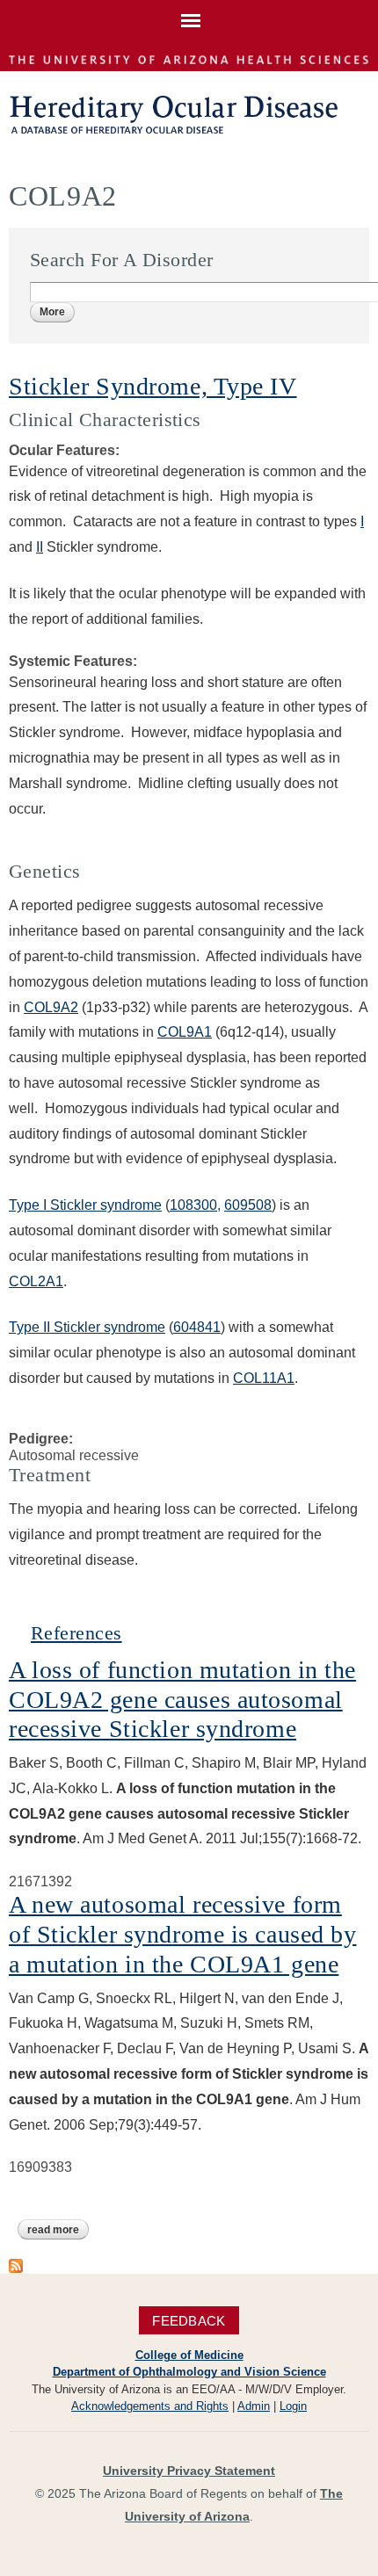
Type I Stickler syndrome (85, 1205)
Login (293, 2406)
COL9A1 (185, 1032)
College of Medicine (189, 2355)
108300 (193, 1205)
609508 (248, 1205)
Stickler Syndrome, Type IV (153, 386)
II (40, 547)
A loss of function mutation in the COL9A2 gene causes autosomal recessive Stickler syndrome (182, 1699)
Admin (254, 2406)
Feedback (189, 2321)
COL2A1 (36, 1281)
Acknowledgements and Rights (150, 2406)
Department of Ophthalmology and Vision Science (189, 2372)
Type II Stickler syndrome (87, 1327)
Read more (58, 2230)
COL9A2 (51, 1007)
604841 (197, 1327)
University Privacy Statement (189, 2471)
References (76, 1633)
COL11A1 (264, 1378)
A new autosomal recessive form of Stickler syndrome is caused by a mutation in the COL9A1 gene (182, 1934)
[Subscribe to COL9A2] (16, 2265)
